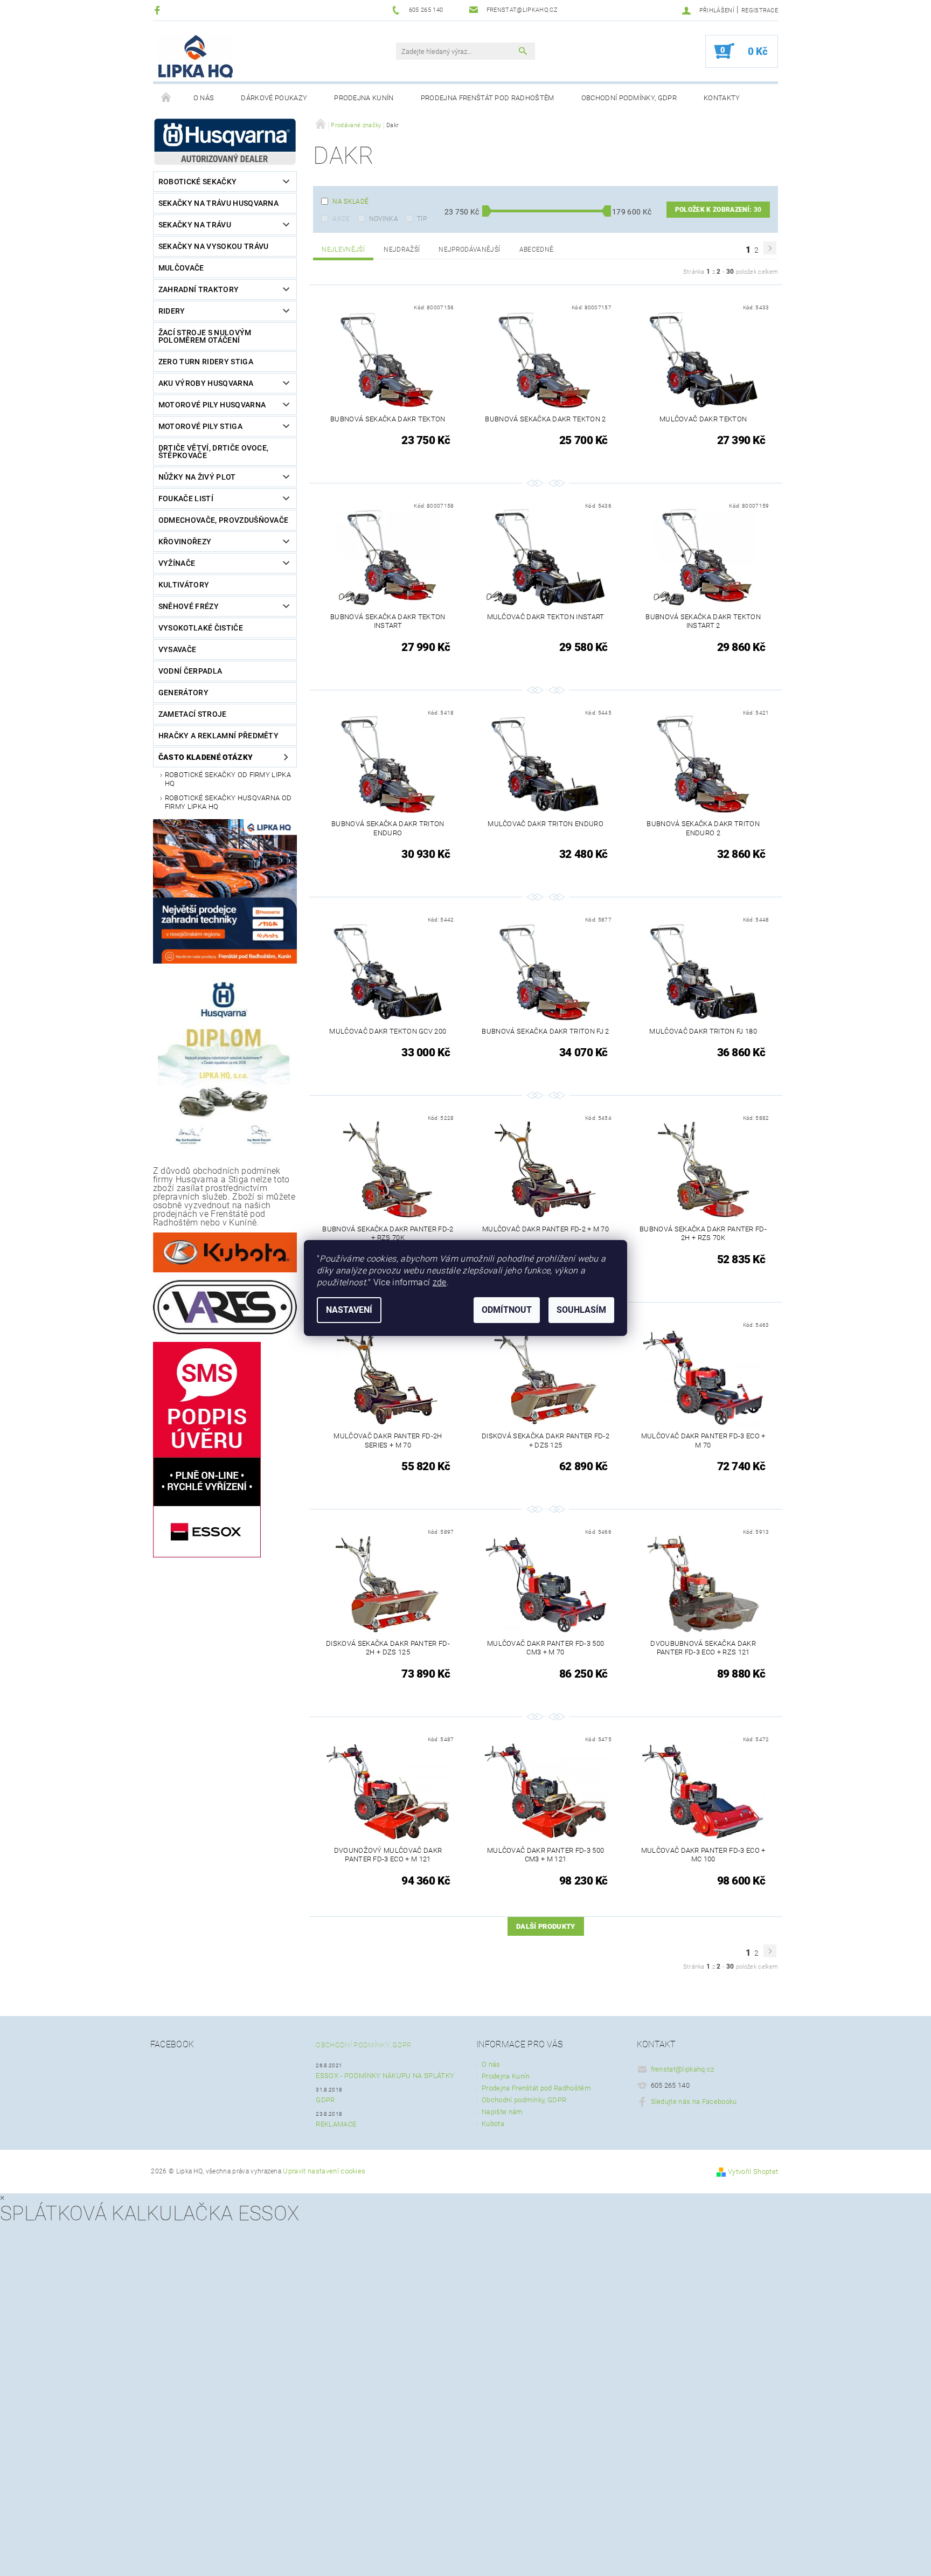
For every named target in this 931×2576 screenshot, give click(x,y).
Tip (422, 219)
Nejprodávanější (469, 250)
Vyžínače (177, 563)
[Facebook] (159, 10)
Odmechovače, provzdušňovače (224, 520)
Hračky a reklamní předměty (218, 736)
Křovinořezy (185, 542)
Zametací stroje (193, 714)
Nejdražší (402, 250)
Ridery (172, 311)
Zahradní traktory (199, 289)
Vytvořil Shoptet (753, 2172)
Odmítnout (507, 1310)
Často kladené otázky (206, 757)
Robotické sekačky (197, 182)
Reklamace (336, 2124)
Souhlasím (581, 1310)
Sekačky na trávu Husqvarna (218, 203)
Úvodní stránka (166, 98)
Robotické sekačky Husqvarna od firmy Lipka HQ (228, 802)
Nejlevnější (343, 250)
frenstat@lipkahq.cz (683, 2069)
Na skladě (350, 202)
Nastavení (349, 1310)
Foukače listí (186, 498)
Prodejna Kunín (364, 98)
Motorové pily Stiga (200, 426)
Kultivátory (184, 585)
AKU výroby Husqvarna (206, 383)
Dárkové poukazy (274, 98)
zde (440, 1282)
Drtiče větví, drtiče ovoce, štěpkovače (214, 452)
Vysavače (178, 649)
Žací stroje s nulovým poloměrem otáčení (205, 336)
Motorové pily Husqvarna (212, 405)
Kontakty (722, 98)
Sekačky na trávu (195, 225)
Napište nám (502, 2112)
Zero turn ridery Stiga (206, 362)
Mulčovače (181, 268)
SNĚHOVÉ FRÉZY (189, 606)
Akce (341, 219)
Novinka (384, 219)
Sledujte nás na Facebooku (694, 2101)
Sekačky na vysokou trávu (214, 246)
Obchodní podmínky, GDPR (629, 98)
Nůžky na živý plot (197, 477)
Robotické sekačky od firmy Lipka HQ (228, 779)
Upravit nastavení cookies (324, 2171)
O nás (204, 98)
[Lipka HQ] (196, 57)
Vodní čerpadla (190, 671)
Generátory (183, 693)
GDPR (325, 2100)
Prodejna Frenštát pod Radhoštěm (488, 98)
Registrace (760, 11)
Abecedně (537, 250)
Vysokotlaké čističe (201, 628)
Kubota (493, 2124)
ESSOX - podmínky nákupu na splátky (385, 2076)
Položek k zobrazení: (718, 210)
